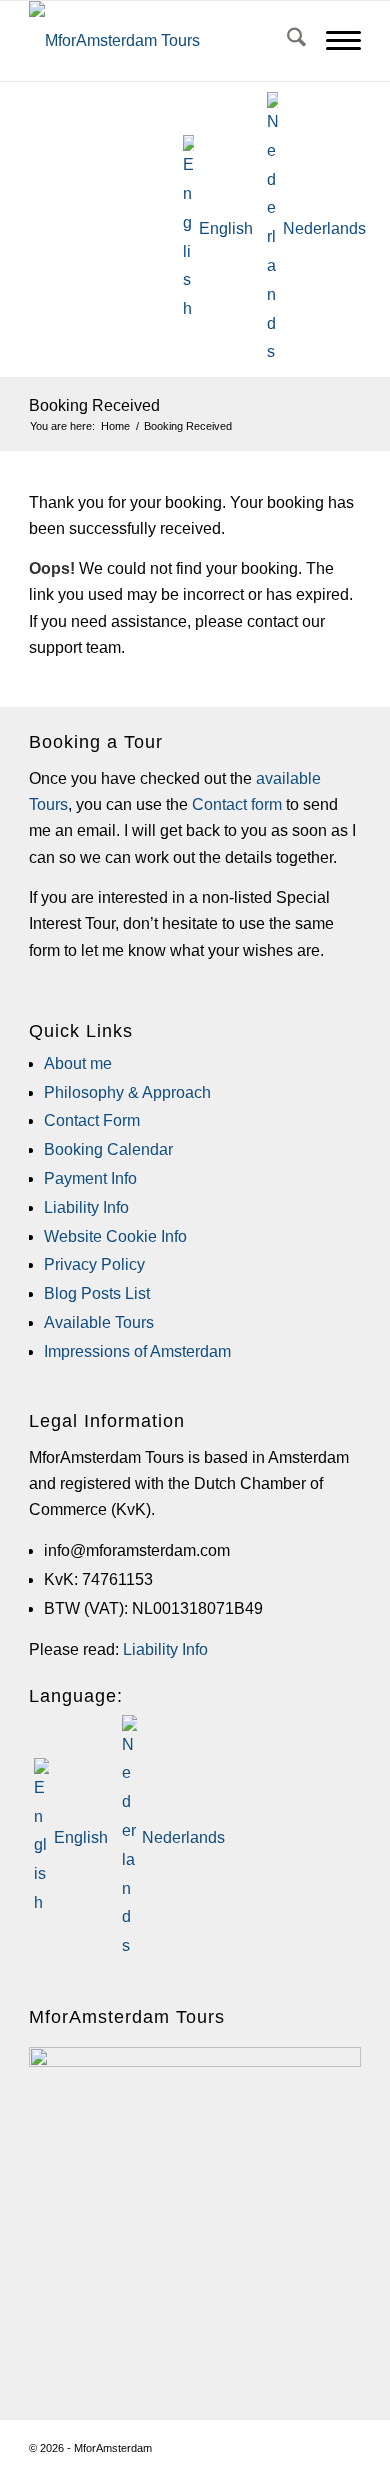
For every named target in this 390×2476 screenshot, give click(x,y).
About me (78, 1063)
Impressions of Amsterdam (137, 1351)
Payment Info (90, 1178)
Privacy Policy (94, 1264)
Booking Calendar (108, 1149)
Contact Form (92, 1120)
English (226, 228)
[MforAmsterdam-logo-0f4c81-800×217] (128, 41)
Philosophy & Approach (127, 1092)
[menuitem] (286, 41)
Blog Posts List (97, 1293)
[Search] (286, 41)
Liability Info (86, 1207)
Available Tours (99, 1322)
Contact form (237, 804)
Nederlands (324, 228)
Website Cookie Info (115, 1236)
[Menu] (333, 41)
